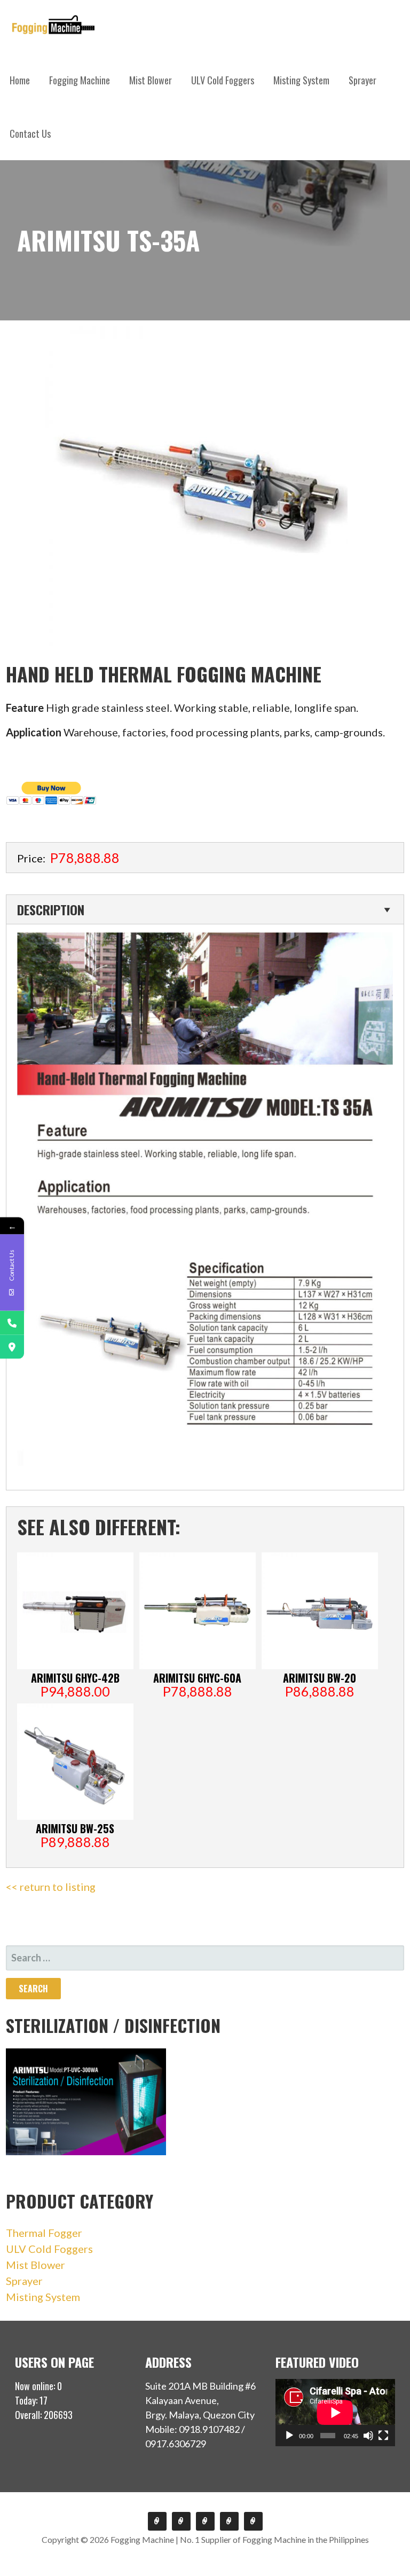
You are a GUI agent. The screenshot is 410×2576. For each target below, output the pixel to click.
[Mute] (368, 2436)
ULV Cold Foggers (223, 80)
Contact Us (30, 133)
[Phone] (12, 1323)
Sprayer (362, 80)
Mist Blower (151, 80)
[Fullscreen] (383, 2436)
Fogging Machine (80, 80)
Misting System (301, 80)
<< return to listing (51, 1887)
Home (20, 80)
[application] (335, 2413)
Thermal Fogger (44, 2233)
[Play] (289, 2436)
